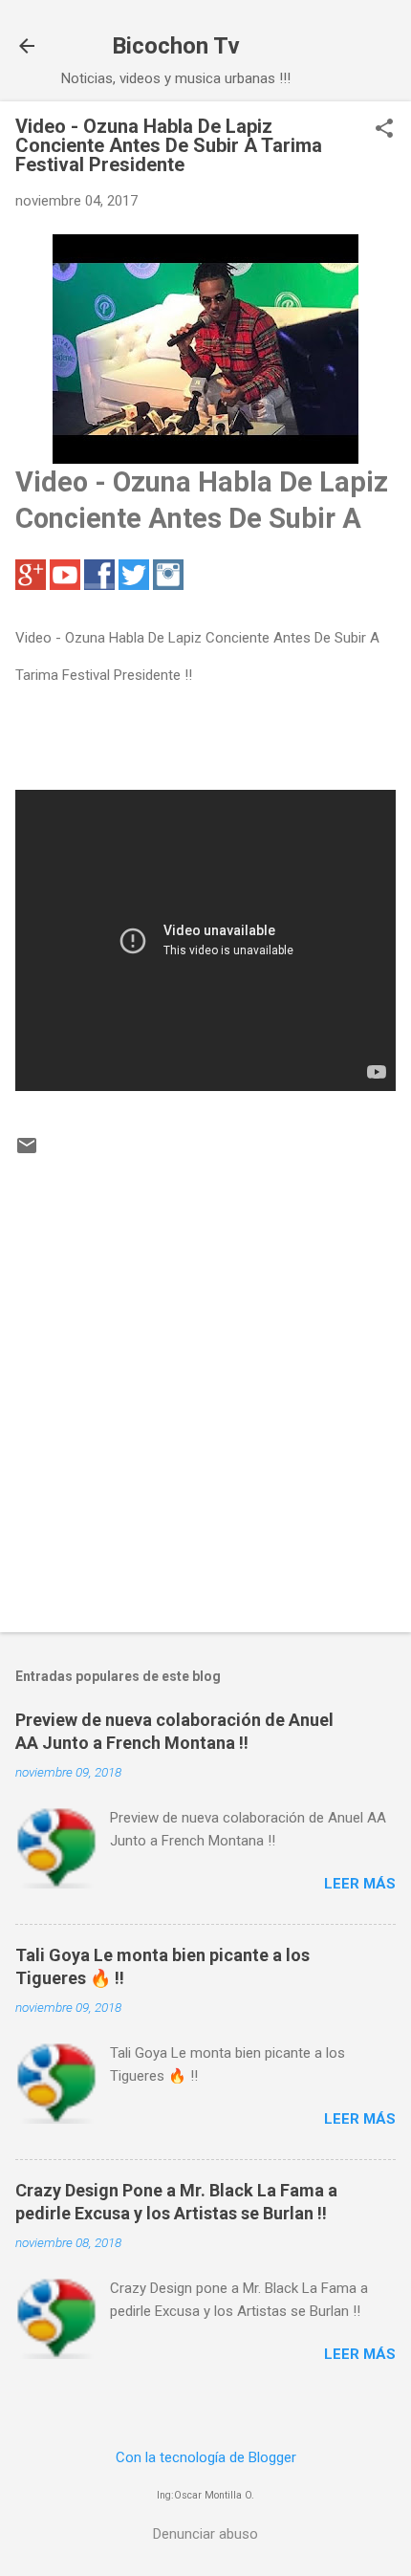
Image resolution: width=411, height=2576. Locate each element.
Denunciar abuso (205, 2534)
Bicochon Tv (176, 46)
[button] (384, 130)
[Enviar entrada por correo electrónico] (27, 1152)
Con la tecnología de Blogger (206, 2457)
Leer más (360, 1884)
